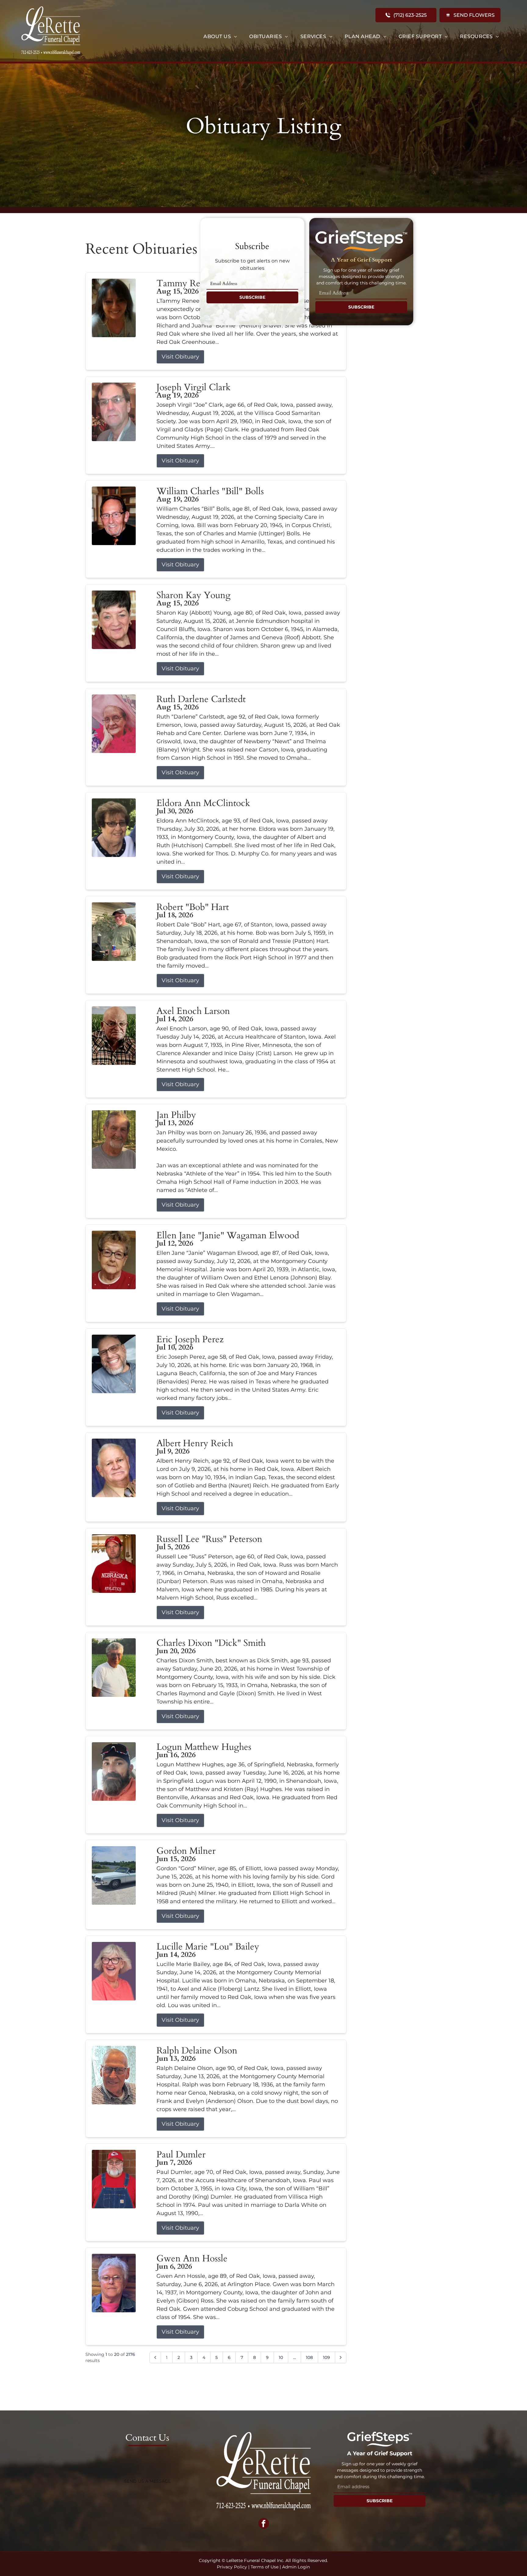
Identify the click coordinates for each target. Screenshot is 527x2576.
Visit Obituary (180, 357)
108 (309, 2357)
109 (326, 2357)
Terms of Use (265, 2567)
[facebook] (264, 2524)
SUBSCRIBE (252, 297)
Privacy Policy (232, 2567)
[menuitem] (220, 37)
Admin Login (296, 2567)
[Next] (341, 2357)
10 (281, 2357)
